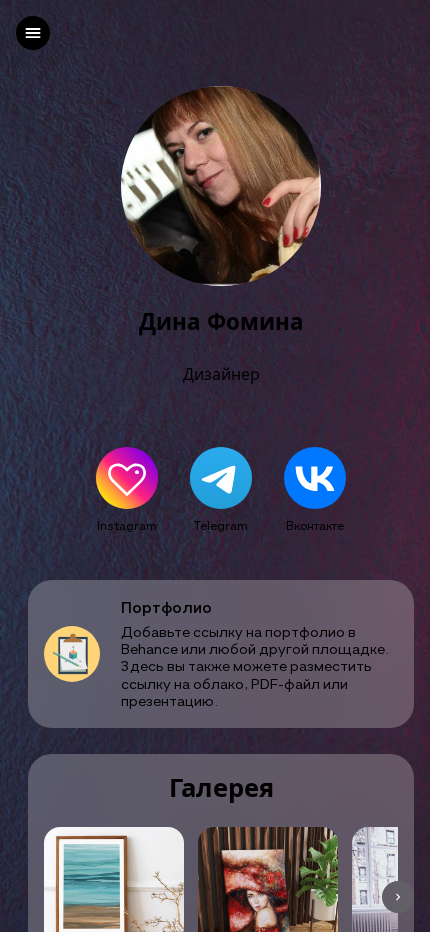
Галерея (221, 788)
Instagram (127, 525)
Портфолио (166, 608)
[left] (33, 33)
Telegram (221, 525)
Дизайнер (221, 374)
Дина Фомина (221, 322)
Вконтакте (315, 525)
